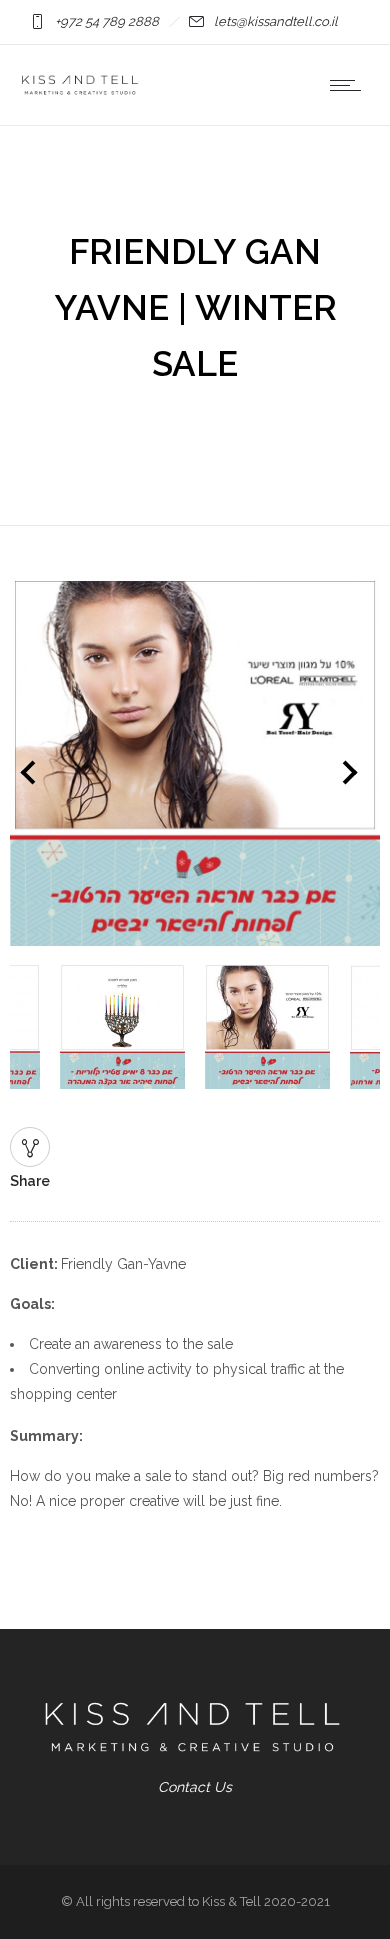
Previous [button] (32, 777)
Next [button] (366, 777)
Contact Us (195, 1787)
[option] (195, 765)
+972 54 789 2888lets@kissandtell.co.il (196, 21)
